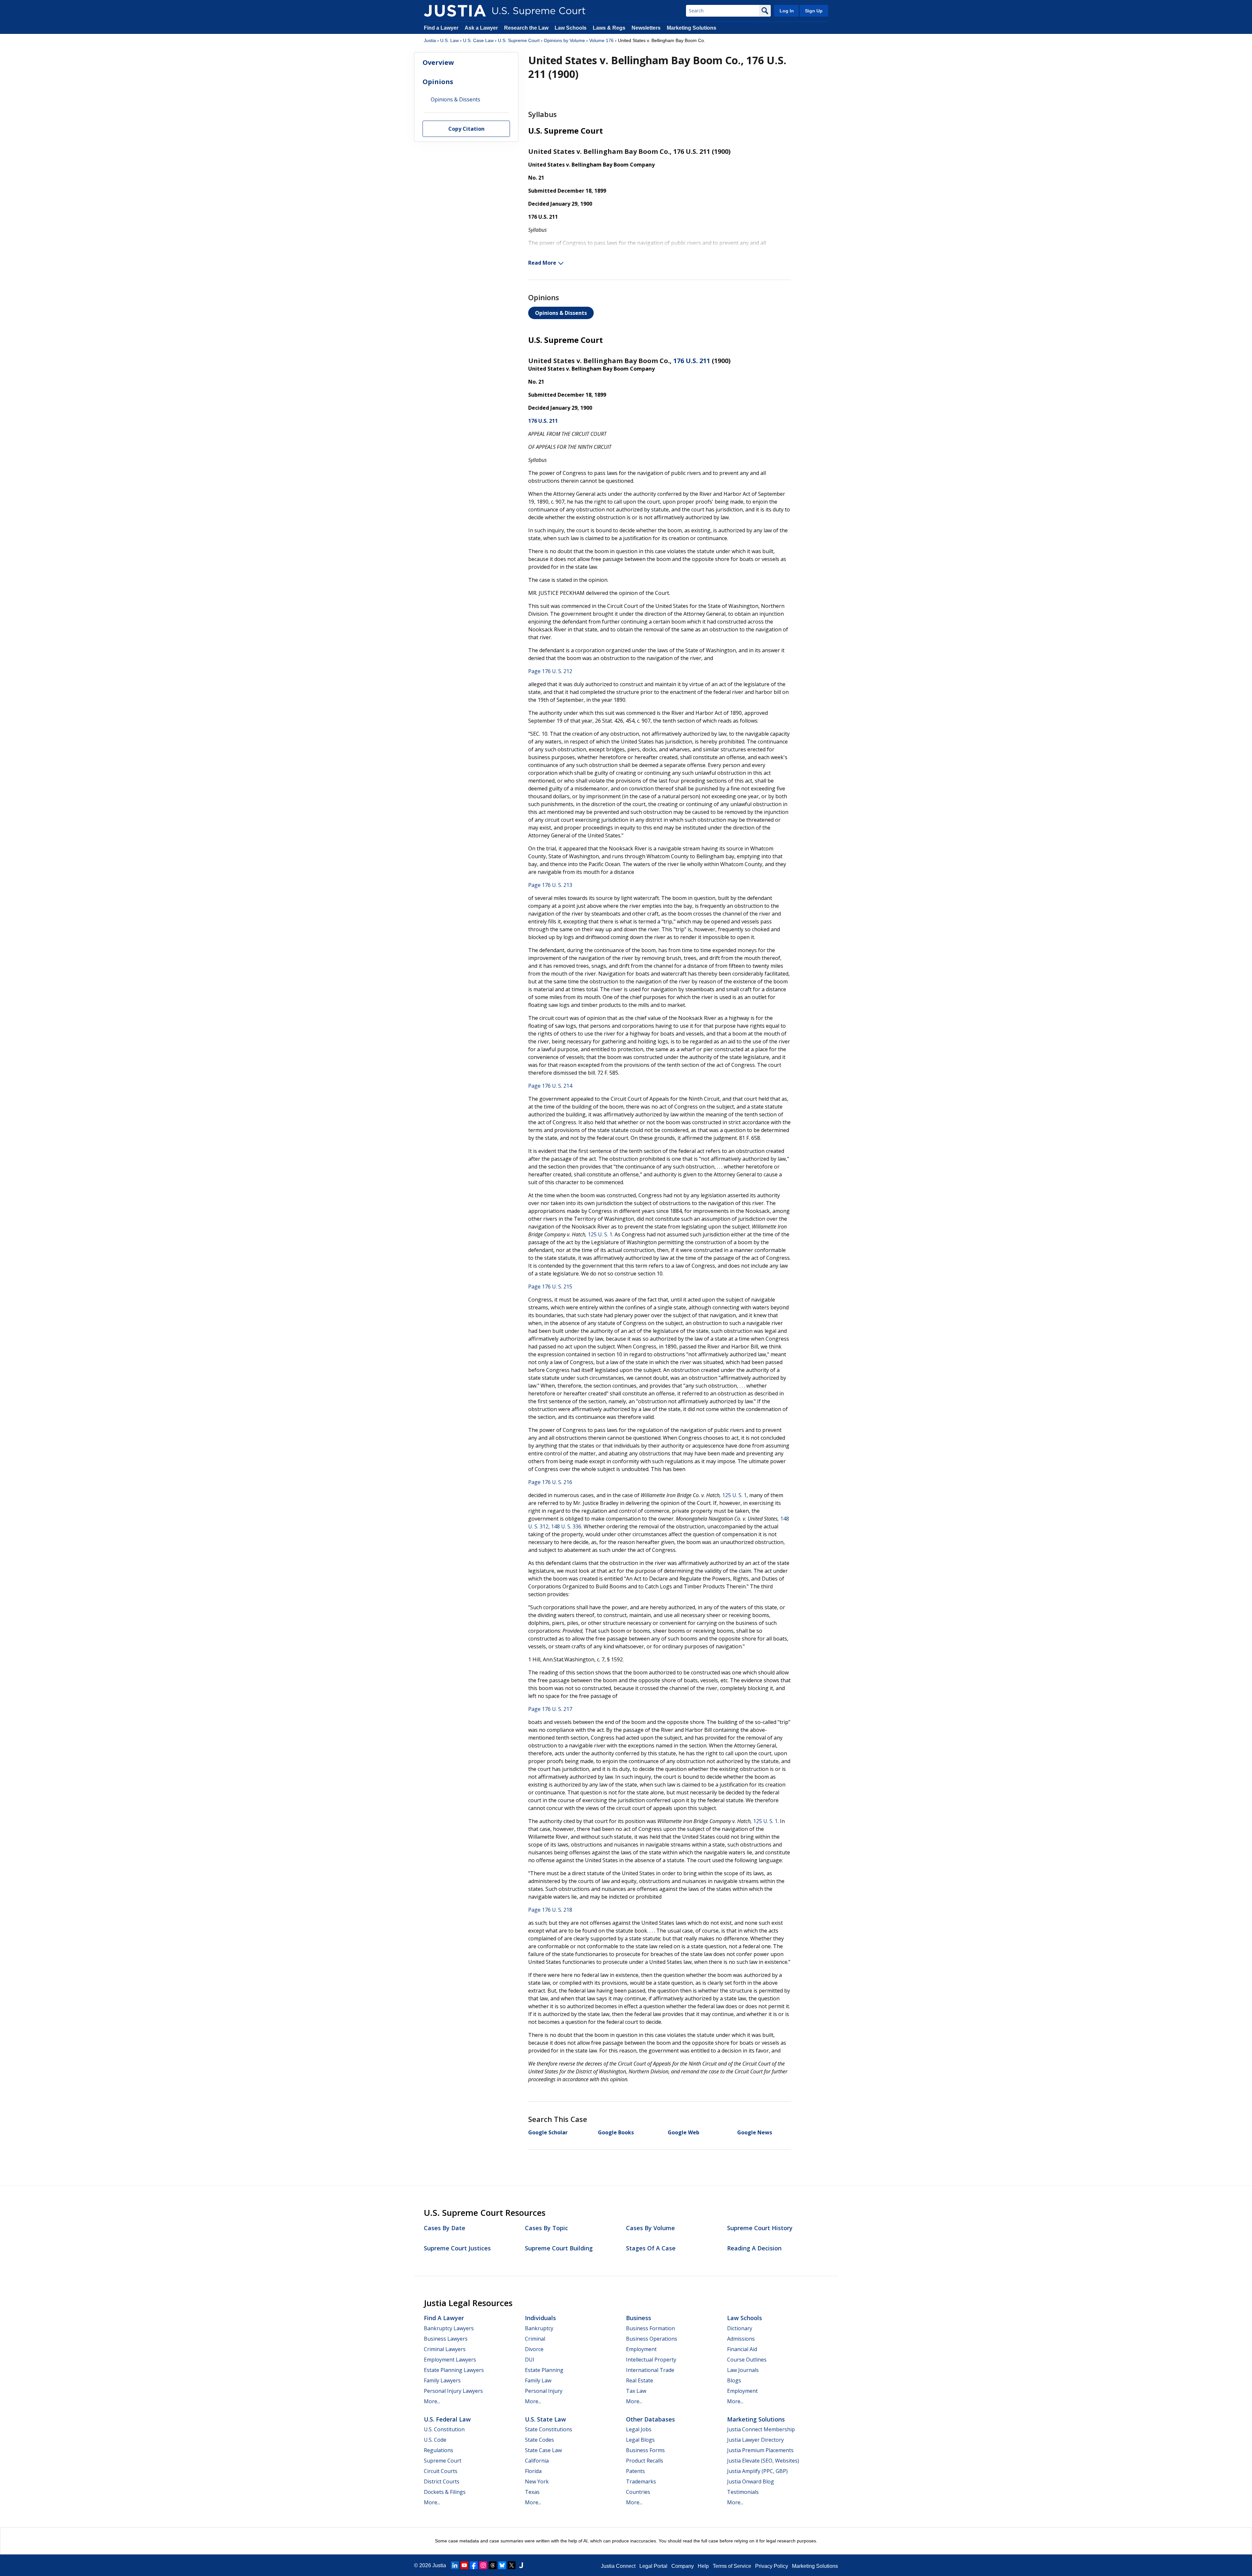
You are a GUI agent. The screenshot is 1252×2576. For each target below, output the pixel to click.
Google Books (616, 2132)
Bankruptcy (539, 2328)
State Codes (539, 2440)
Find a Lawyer (441, 28)
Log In (787, 11)
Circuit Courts (441, 2471)
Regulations (439, 2450)
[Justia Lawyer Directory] (521, 2565)
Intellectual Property (651, 2360)
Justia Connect (618, 2566)
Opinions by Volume (564, 40)
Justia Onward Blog (751, 2481)
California (537, 2461)
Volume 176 (601, 40)
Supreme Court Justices (457, 2248)
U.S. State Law (545, 2419)
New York (537, 2481)
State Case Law (543, 2450)
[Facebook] (474, 2565)
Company (683, 2566)
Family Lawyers (442, 2380)
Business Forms (645, 2450)
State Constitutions (549, 2429)
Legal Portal (653, 2566)
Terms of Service (732, 2566)
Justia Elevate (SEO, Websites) (763, 2461)
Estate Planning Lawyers (454, 2370)
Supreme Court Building (559, 2248)
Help (703, 2566)
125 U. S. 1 (600, 1234)
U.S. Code (435, 2440)
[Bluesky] (502, 2565)
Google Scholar (548, 2132)
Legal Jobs (639, 2429)
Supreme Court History (760, 2228)
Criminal (535, 2339)
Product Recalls (645, 2461)
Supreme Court (443, 2461)
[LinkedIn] (455, 2565)
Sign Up (814, 11)
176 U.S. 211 (692, 361)
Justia (430, 40)
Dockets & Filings (445, 2492)
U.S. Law (449, 40)
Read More (542, 263)
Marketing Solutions (692, 28)
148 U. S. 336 (566, 1526)
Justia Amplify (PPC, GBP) (757, 2471)
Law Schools (571, 28)
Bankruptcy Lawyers (449, 2328)
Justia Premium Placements (760, 2450)
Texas (532, 2492)
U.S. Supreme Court (519, 40)
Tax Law (636, 2391)
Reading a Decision (754, 2248)
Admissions (741, 2339)
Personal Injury (544, 2391)
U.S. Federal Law (447, 2419)
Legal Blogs (640, 2440)
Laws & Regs (609, 28)
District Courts (442, 2481)
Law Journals (743, 2370)
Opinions (438, 82)
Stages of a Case (651, 2248)
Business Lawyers (446, 2339)
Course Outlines (747, 2360)
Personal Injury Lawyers (453, 2391)
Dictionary (740, 2328)
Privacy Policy (772, 2566)
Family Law (538, 2380)
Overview (438, 62)
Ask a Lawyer (482, 28)
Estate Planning (544, 2370)
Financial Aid (742, 2349)
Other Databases (650, 2419)
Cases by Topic (546, 2228)
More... (432, 2401)
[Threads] (493, 2565)
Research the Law (526, 28)
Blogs (734, 2380)
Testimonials (743, 2492)
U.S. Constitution (444, 2429)
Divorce (534, 2349)
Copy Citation (466, 129)
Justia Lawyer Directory (755, 2440)
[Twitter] (512, 2565)
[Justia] (455, 11)
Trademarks (641, 2481)
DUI (530, 2360)
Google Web (684, 2132)
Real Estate (640, 2380)
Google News (755, 2132)
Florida (533, 2471)
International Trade (650, 2370)
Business (639, 2318)
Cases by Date (445, 2228)
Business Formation (650, 2328)
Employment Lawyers (450, 2360)
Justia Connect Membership (761, 2429)
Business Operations (652, 2339)
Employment (641, 2349)
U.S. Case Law (478, 40)
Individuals (540, 2318)
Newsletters (646, 28)
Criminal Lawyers (445, 2349)
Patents (635, 2471)
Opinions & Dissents (561, 313)
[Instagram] (483, 2565)
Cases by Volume (650, 2228)
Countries (638, 2492)
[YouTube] (464, 2565)
